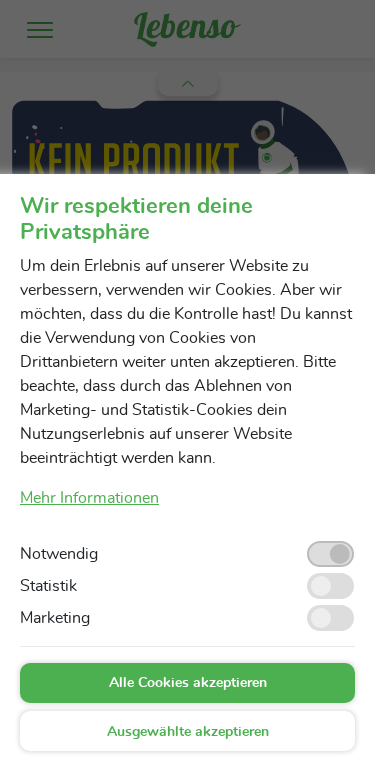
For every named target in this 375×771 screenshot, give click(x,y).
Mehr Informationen (89, 498)
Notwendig (59, 554)
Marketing (55, 618)
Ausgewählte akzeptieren (188, 732)
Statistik (48, 586)
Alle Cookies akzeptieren (188, 683)
